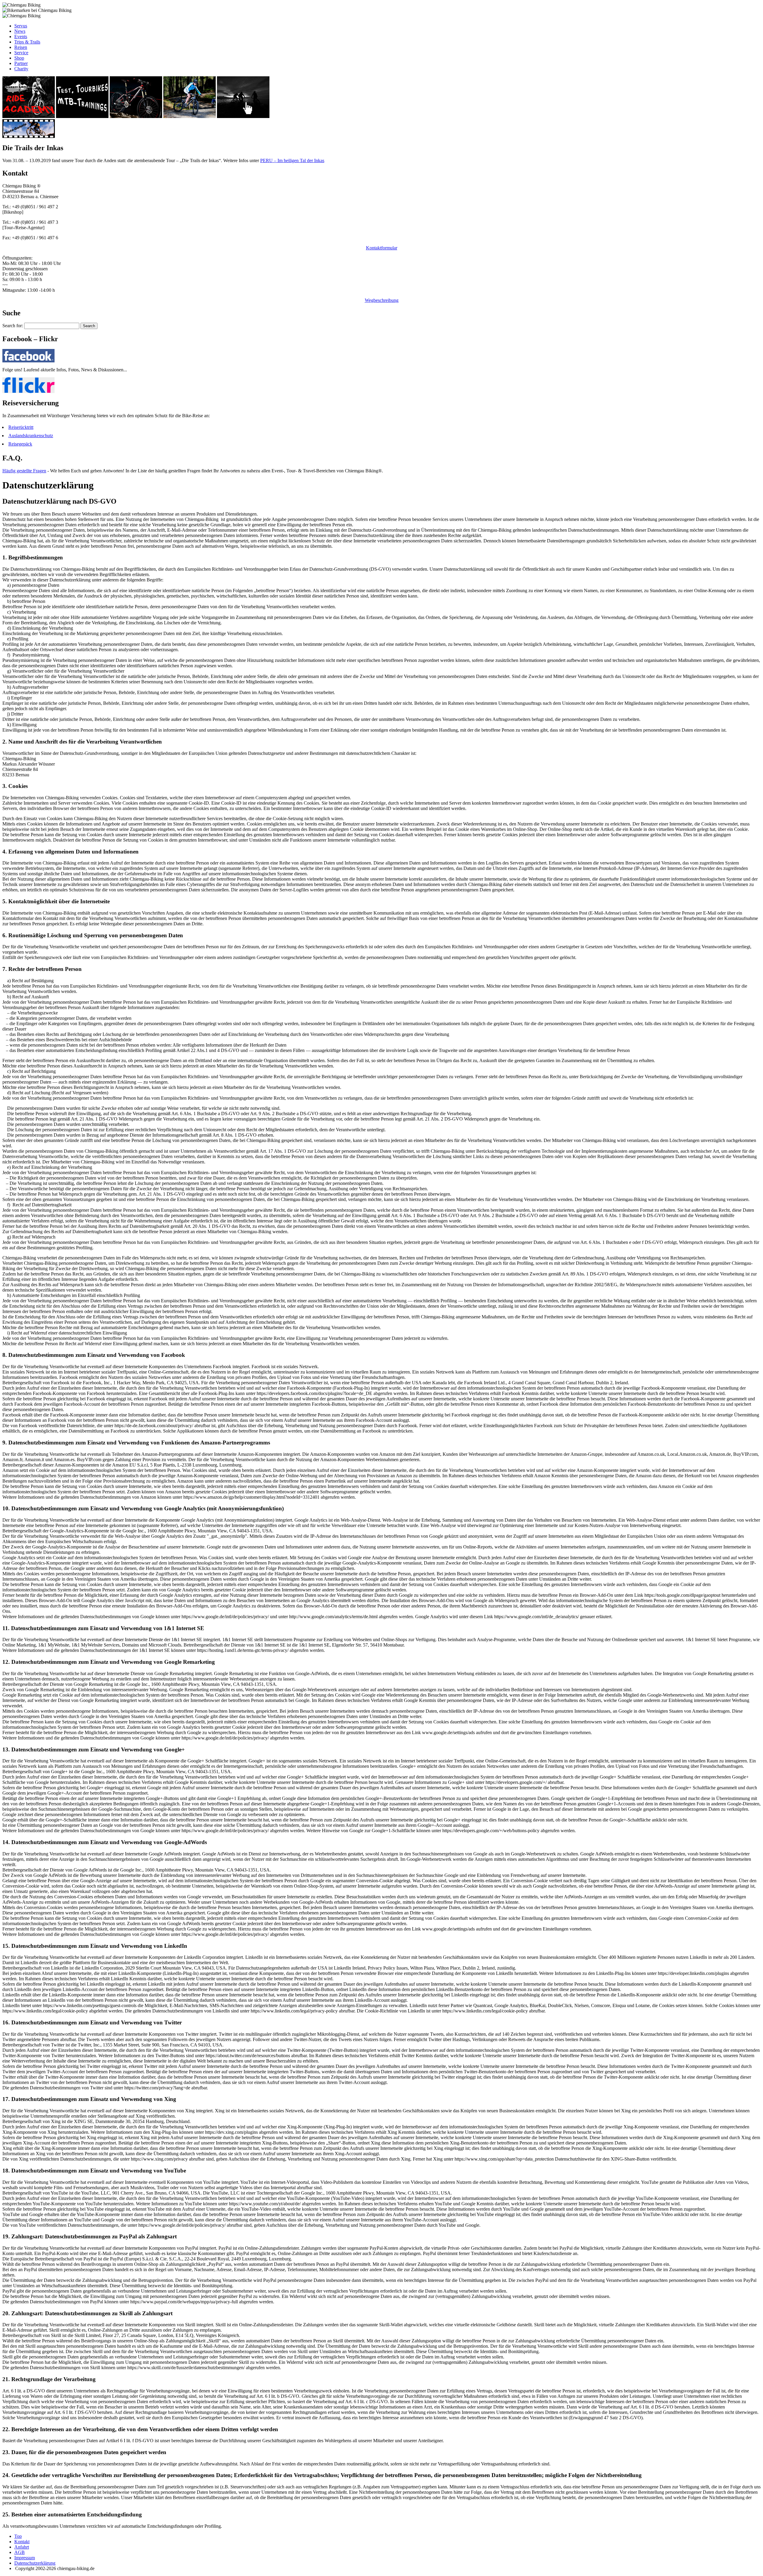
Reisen (21, 47)
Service (21, 53)
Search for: (13, 326)
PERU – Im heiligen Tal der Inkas (292, 160)
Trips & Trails (27, 42)
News (20, 31)
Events (21, 37)
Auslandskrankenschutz (31, 436)
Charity (21, 69)
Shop (19, 58)
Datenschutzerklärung (35, 2563)
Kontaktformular (382, 248)
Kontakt (22, 2542)
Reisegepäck (20, 444)
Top (18, 2536)
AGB (20, 2552)
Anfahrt (22, 2547)
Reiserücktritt (21, 427)
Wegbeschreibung (382, 300)
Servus (21, 26)
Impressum (25, 2558)
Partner (21, 63)
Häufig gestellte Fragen (24, 471)
